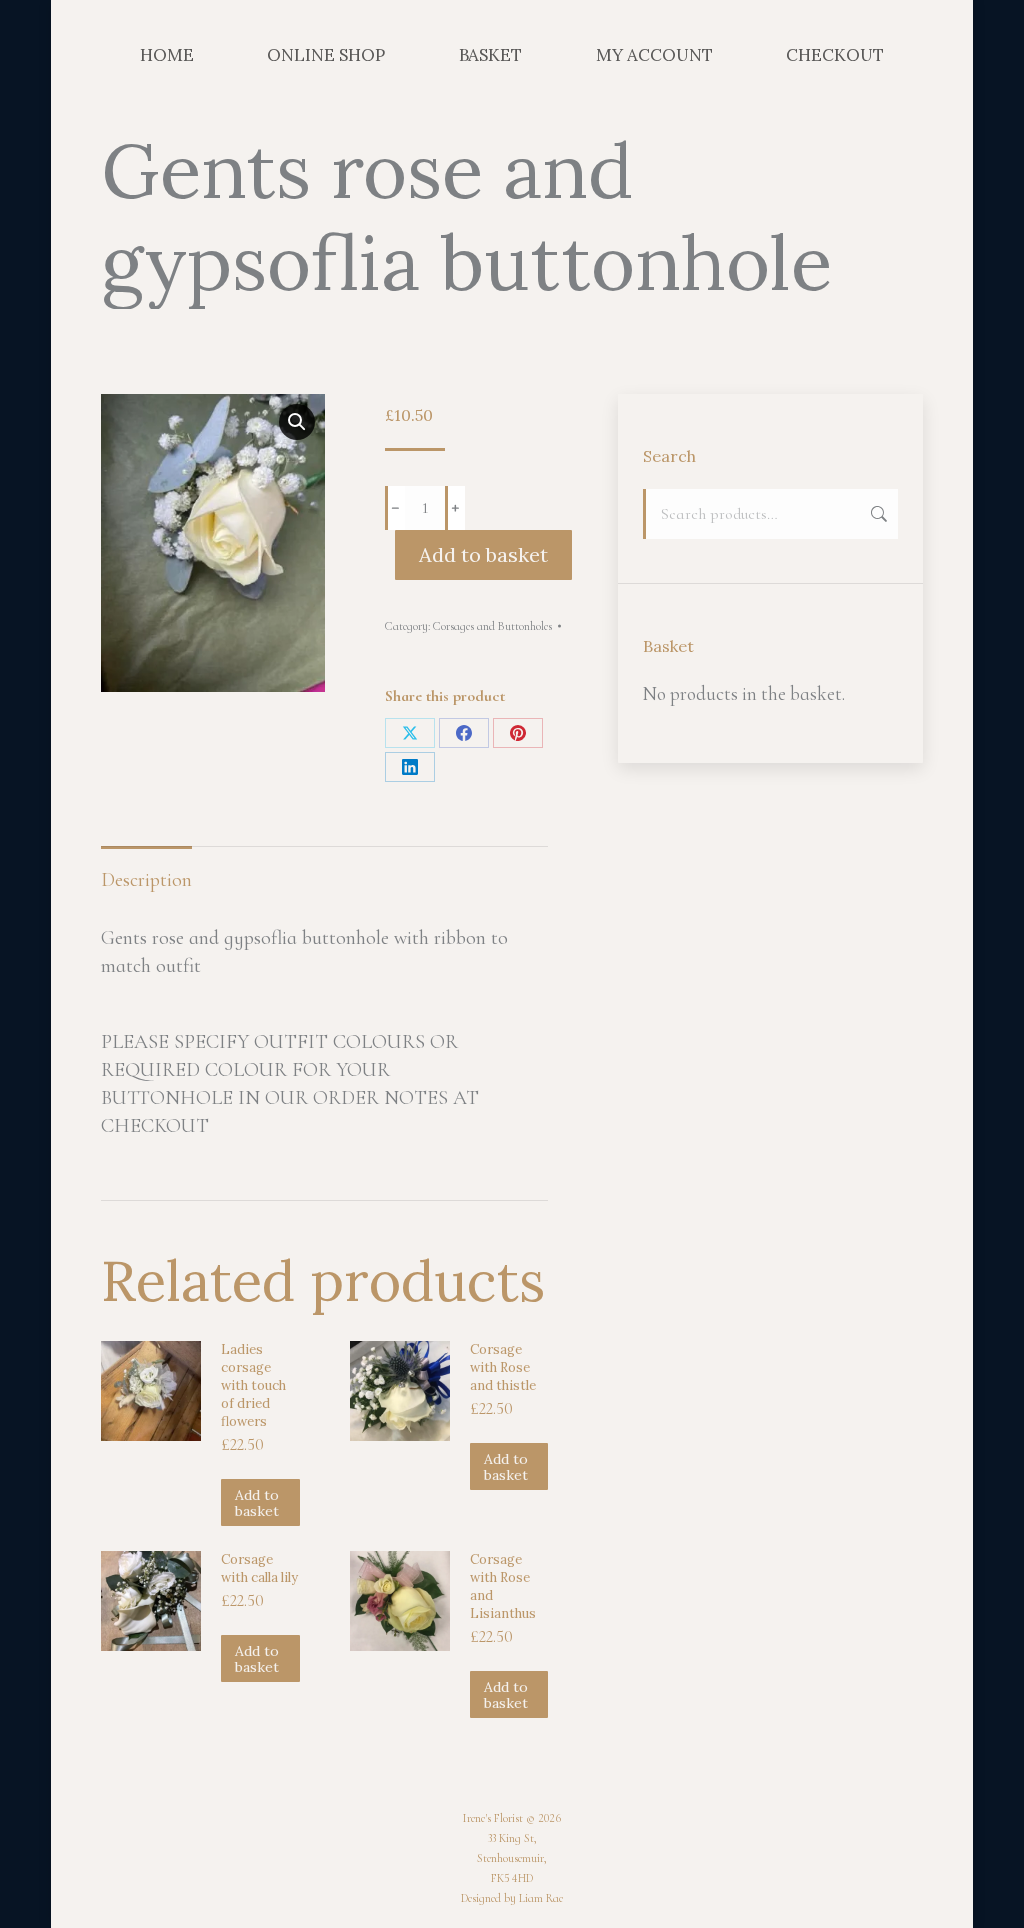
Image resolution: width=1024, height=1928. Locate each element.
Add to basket (483, 554)
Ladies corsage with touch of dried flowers (253, 1385)
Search (877, 514)
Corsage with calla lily (259, 1568)
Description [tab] (146, 880)
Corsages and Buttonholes (492, 626)
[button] (297, 422)
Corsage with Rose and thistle (503, 1367)
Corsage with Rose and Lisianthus (503, 1586)
